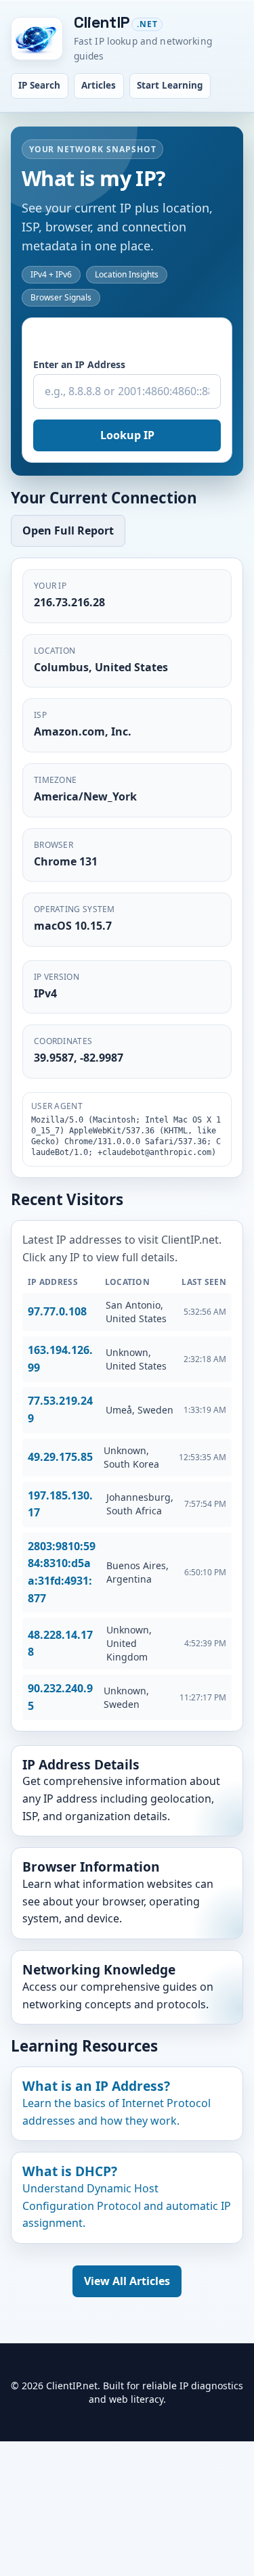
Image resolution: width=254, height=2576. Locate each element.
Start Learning (170, 85)
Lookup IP (127, 435)
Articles (99, 85)
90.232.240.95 (60, 1697)
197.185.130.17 (60, 1504)
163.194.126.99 (60, 1359)
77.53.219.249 (60, 1409)
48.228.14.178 (60, 1644)
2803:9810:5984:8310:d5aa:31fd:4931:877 (62, 1572)
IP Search (39, 85)
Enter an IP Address (79, 364)
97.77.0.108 (57, 1311)
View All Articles (127, 2281)
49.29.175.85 (60, 1457)
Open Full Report (68, 530)
